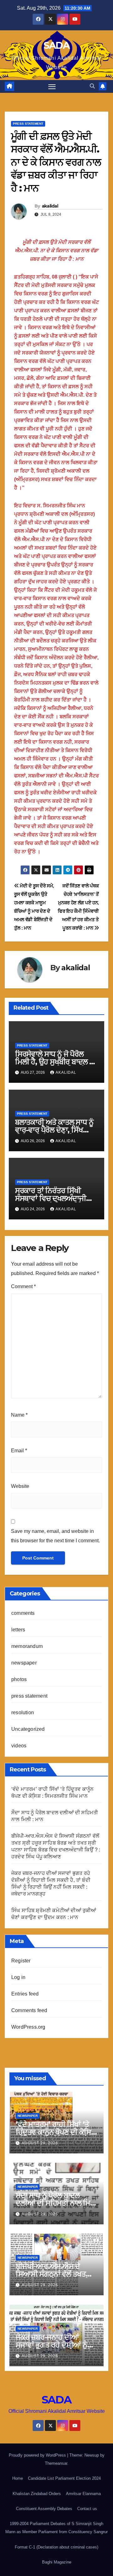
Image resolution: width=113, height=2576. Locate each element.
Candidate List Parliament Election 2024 (64, 2478)
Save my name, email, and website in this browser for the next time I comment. (55, 1536)
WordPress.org (28, 2027)
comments (23, 1613)
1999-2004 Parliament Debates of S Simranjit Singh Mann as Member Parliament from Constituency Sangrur (56, 2528)
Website (20, 1486)
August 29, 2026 (40, 2143)
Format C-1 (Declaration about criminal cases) (56, 2547)
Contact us (87, 2509)
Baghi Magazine (57, 2562)
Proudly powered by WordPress (38, 2455)
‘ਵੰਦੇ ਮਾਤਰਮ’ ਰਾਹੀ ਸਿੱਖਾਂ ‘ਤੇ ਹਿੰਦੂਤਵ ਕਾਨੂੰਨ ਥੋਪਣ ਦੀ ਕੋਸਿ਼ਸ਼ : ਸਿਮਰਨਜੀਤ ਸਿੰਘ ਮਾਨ (56, 2132)
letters (18, 1630)
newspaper (24, 1663)
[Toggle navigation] (52, 87)
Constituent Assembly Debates (44, 2509)
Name (19, 1415)
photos (19, 1679)
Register (21, 1961)
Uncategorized (28, 1729)
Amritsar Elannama (83, 2494)
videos (19, 1746)
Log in (18, 1977)
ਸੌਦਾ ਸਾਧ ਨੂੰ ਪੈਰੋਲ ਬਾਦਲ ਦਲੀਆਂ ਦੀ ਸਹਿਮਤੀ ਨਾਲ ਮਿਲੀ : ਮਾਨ (56, 2203)
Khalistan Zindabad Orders (37, 2494)
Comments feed (29, 2010)
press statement (28, 124)
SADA (56, 45)
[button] (92, 86)
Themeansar (56, 2463)
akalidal (50, 206)
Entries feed (25, 1994)
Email (19, 1451)
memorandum (27, 1646)
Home (18, 2478)
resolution (23, 1712)
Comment (23, 1286)
